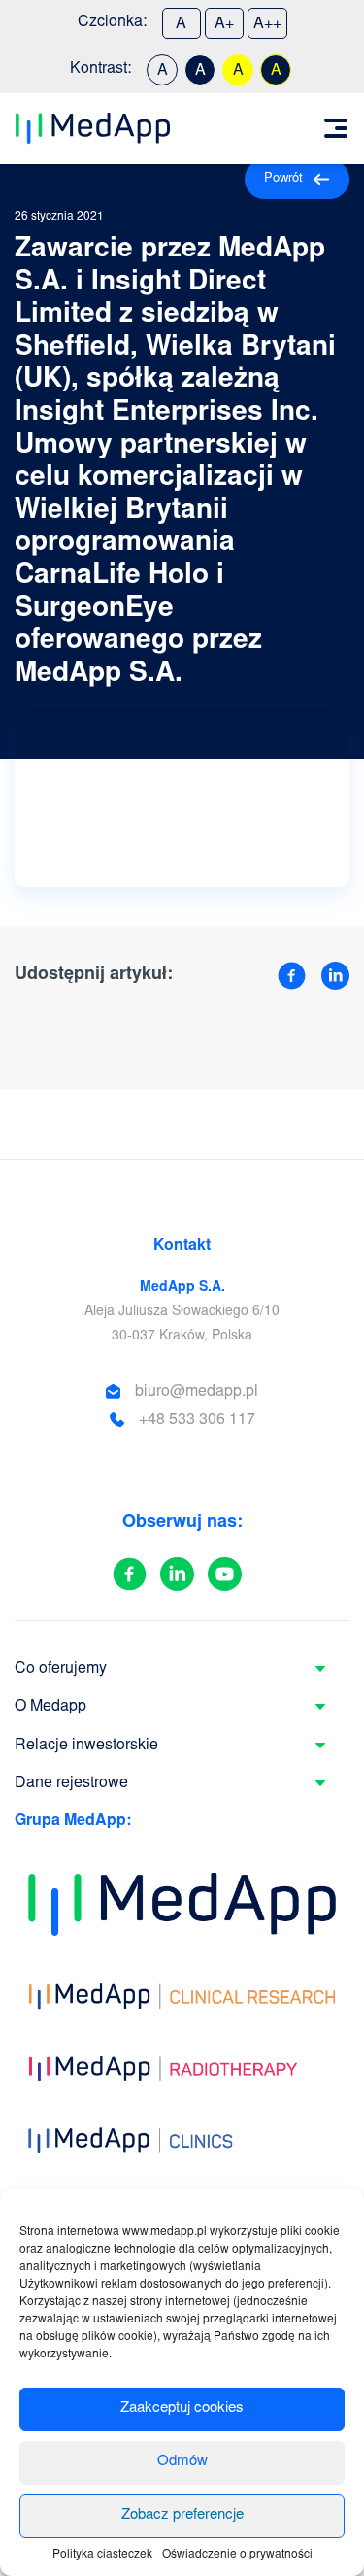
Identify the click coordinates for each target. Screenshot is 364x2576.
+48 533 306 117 (197, 1420)
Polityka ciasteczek (102, 2555)
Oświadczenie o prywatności (237, 2555)
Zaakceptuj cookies (182, 2408)
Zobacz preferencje (182, 2515)
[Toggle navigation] (336, 128)
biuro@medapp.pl (197, 1392)
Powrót (283, 179)
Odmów (182, 2462)
